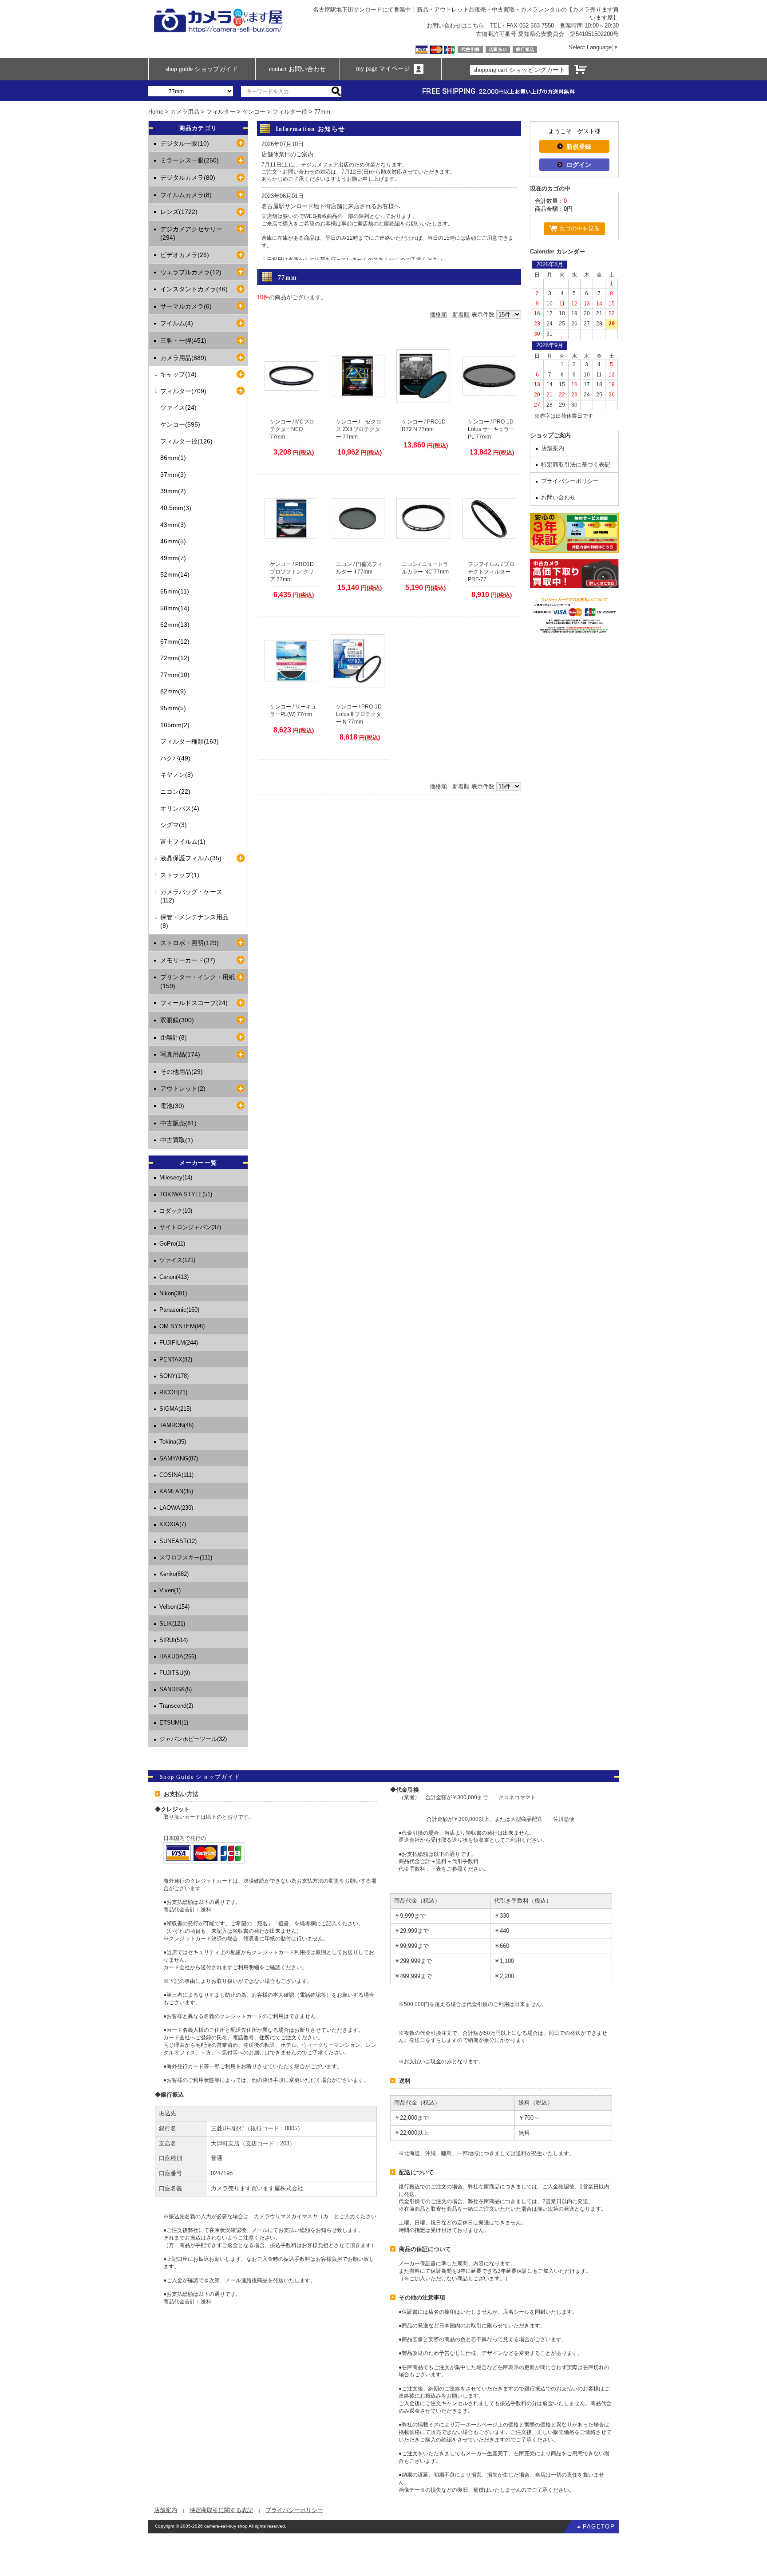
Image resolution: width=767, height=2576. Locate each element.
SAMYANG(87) (179, 1458)
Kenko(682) (174, 1574)
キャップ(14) (178, 374)
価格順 (438, 315)
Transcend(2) (176, 1706)
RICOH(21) (173, 1392)
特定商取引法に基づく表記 (576, 465)
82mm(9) (173, 691)
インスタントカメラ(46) (194, 289)
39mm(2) (173, 491)
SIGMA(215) (175, 1409)
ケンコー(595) (180, 424)
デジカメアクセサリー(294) (191, 233)
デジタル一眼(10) (185, 143)
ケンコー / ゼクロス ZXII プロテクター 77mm (359, 429)
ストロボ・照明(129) (190, 943)
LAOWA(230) (176, 1508)
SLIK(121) (172, 1624)
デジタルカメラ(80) (188, 178)
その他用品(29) (182, 1072)
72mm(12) (175, 658)
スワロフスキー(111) (186, 1557)
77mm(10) (175, 675)
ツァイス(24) (178, 408)
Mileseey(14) (176, 1177)
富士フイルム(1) (183, 842)
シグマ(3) (174, 825)
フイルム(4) (177, 323)
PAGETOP (599, 2527)
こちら (476, 26)
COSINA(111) (176, 1475)
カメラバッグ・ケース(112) (191, 896)
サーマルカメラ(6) (186, 306)
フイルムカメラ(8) (186, 195)
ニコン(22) (175, 791)
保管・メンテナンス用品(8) (194, 922)
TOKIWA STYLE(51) (186, 1194)
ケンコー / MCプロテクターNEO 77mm (292, 429)
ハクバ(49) (175, 758)
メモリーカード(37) (188, 960)
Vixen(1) (170, 1590)
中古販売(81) (178, 1123)
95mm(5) (173, 708)
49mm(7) (173, 558)
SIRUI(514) (174, 1640)
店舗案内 (553, 448)
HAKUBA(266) (178, 1656)
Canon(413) (174, 1277)
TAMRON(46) (176, 1425)
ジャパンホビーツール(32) (193, 1739)
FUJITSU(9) (175, 1673)
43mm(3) (173, 525)
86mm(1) (173, 458)
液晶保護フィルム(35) (191, 858)
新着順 (461, 315)
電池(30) (172, 1106)
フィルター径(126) (186, 441)
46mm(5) (173, 541)
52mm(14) (175, 574)
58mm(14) (175, 608)
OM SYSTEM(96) (182, 1326)
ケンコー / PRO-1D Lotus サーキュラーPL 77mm (491, 429)
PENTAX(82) (176, 1359)
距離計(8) (174, 1037)
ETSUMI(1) (174, 1723)
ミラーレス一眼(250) (190, 160)
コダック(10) (176, 1211)
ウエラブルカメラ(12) (191, 272)
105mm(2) (175, 725)
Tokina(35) (173, 1442)
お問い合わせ (558, 497)
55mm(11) (175, 591)
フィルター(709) (183, 391)
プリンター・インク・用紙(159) (198, 981)
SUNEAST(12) (178, 1541)
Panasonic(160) (179, 1310)
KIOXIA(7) (173, 1524)
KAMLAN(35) (176, 1491)
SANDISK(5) (176, 1689)
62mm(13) (175, 625)
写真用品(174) (180, 1054)
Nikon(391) (173, 1293)
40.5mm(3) (176, 508)
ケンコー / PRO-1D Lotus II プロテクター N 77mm (359, 714)
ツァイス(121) (177, 1260)
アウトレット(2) (183, 1088)
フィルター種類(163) (190, 741)
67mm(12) (175, 641)
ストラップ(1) (180, 875)
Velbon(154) (174, 1607)
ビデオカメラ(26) (185, 255)
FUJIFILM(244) (179, 1343)
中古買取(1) (177, 1140)
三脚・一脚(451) (183, 340)
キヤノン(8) (177, 775)
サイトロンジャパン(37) (190, 1227)
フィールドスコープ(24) (194, 1003)
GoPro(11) (172, 1244)
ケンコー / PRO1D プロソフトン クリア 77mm (292, 572)
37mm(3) (173, 475)
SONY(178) (174, 1376)
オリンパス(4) (180, 808)
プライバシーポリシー (570, 481)
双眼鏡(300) (177, 1020)
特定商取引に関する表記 (221, 2510)
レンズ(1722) (179, 212)
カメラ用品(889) (183, 358)
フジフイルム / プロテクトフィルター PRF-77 (491, 572)
